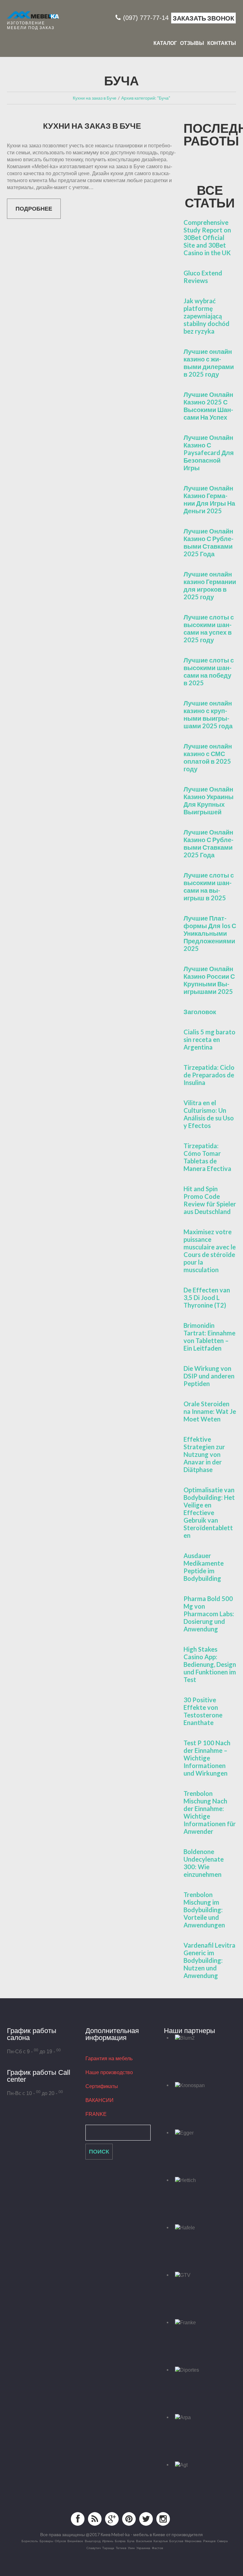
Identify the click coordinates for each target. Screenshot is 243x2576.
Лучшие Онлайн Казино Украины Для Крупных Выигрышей (209, 800)
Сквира (222, 2541)
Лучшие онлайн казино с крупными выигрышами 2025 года (208, 714)
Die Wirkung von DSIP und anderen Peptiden (209, 1376)
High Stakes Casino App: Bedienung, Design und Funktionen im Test (210, 1664)
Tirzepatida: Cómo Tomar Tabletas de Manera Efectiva (207, 1157)
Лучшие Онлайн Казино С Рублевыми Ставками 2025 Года (209, 542)
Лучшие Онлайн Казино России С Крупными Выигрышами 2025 (209, 980)
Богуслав (176, 2541)
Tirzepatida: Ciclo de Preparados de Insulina (209, 1075)
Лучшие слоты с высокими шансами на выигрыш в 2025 (209, 886)
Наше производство (109, 2072)
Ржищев (209, 2541)
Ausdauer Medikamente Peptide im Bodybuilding (204, 1567)
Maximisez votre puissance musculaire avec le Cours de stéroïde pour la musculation (210, 1251)
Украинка (143, 2548)
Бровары (46, 2541)
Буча (131, 2541)
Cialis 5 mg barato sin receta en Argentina (209, 1039)
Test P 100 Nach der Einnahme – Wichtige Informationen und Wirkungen (207, 1758)
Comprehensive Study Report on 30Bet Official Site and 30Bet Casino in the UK (207, 237)
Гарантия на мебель (109, 2058)
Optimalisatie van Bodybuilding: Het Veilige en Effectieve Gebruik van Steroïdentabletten (209, 1513)
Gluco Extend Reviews (203, 277)
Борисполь (30, 2541)
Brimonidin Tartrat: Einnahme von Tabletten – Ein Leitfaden (209, 1337)
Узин (131, 2548)
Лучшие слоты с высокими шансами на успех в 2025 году (209, 628)
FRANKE (96, 2114)
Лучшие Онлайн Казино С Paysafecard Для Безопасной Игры (209, 453)
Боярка (120, 2541)
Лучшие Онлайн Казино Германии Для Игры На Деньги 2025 (209, 499)
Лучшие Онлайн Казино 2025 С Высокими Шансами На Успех (208, 406)
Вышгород (93, 2541)
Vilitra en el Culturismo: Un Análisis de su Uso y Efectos (209, 1114)
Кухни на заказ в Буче (92, 126)
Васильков (144, 2541)
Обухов (60, 2541)
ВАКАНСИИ (100, 2100)
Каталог (165, 43)
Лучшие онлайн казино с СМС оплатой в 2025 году (208, 757)
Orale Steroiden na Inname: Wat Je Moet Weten (210, 1411)
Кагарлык (161, 2541)
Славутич (93, 2548)
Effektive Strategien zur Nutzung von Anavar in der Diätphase (204, 1454)
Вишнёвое (75, 2541)
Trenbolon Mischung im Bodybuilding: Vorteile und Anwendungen (204, 1910)
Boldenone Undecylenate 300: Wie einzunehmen (204, 1863)
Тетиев (121, 2548)
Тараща (108, 2548)
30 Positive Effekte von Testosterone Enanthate (203, 1711)
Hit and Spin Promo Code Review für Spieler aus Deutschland (210, 1200)
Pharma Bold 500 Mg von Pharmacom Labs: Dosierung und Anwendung (209, 1614)
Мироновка (193, 2541)
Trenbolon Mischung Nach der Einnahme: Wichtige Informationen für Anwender (210, 1812)
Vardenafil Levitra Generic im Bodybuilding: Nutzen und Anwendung (209, 1960)
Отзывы (192, 43)
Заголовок (200, 1012)
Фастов (157, 2548)
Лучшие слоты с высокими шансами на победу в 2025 (209, 671)
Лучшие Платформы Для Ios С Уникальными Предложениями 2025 (210, 933)
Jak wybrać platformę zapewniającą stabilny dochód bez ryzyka (206, 316)
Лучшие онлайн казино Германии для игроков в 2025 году (210, 585)
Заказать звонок (203, 18)
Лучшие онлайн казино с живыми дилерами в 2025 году (209, 363)
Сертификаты (102, 2086)
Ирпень (108, 2541)
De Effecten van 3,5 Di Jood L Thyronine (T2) (207, 1297)
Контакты (222, 43)
